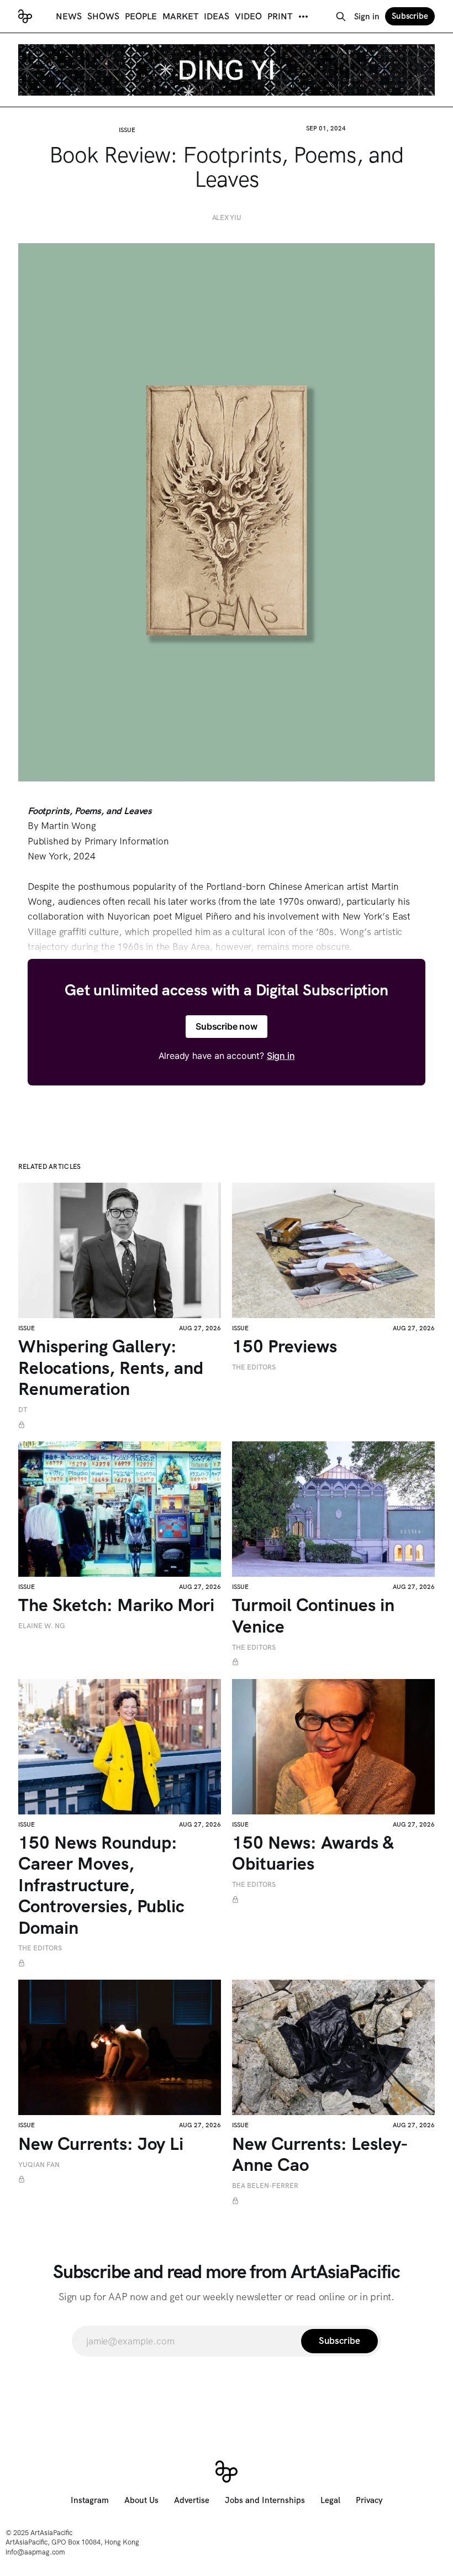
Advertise (192, 2500)
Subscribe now (227, 1026)
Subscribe (410, 16)
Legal (330, 2500)
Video (248, 16)
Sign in (367, 17)
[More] (303, 17)
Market (180, 16)
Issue (127, 130)
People (141, 16)
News (69, 16)
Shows (103, 16)
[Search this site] (341, 17)
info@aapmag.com (35, 2552)
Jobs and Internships (265, 2500)
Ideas (217, 16)
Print (280, 16)
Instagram (90, 2500)
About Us (141, 2500)
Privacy (369, 2500)
